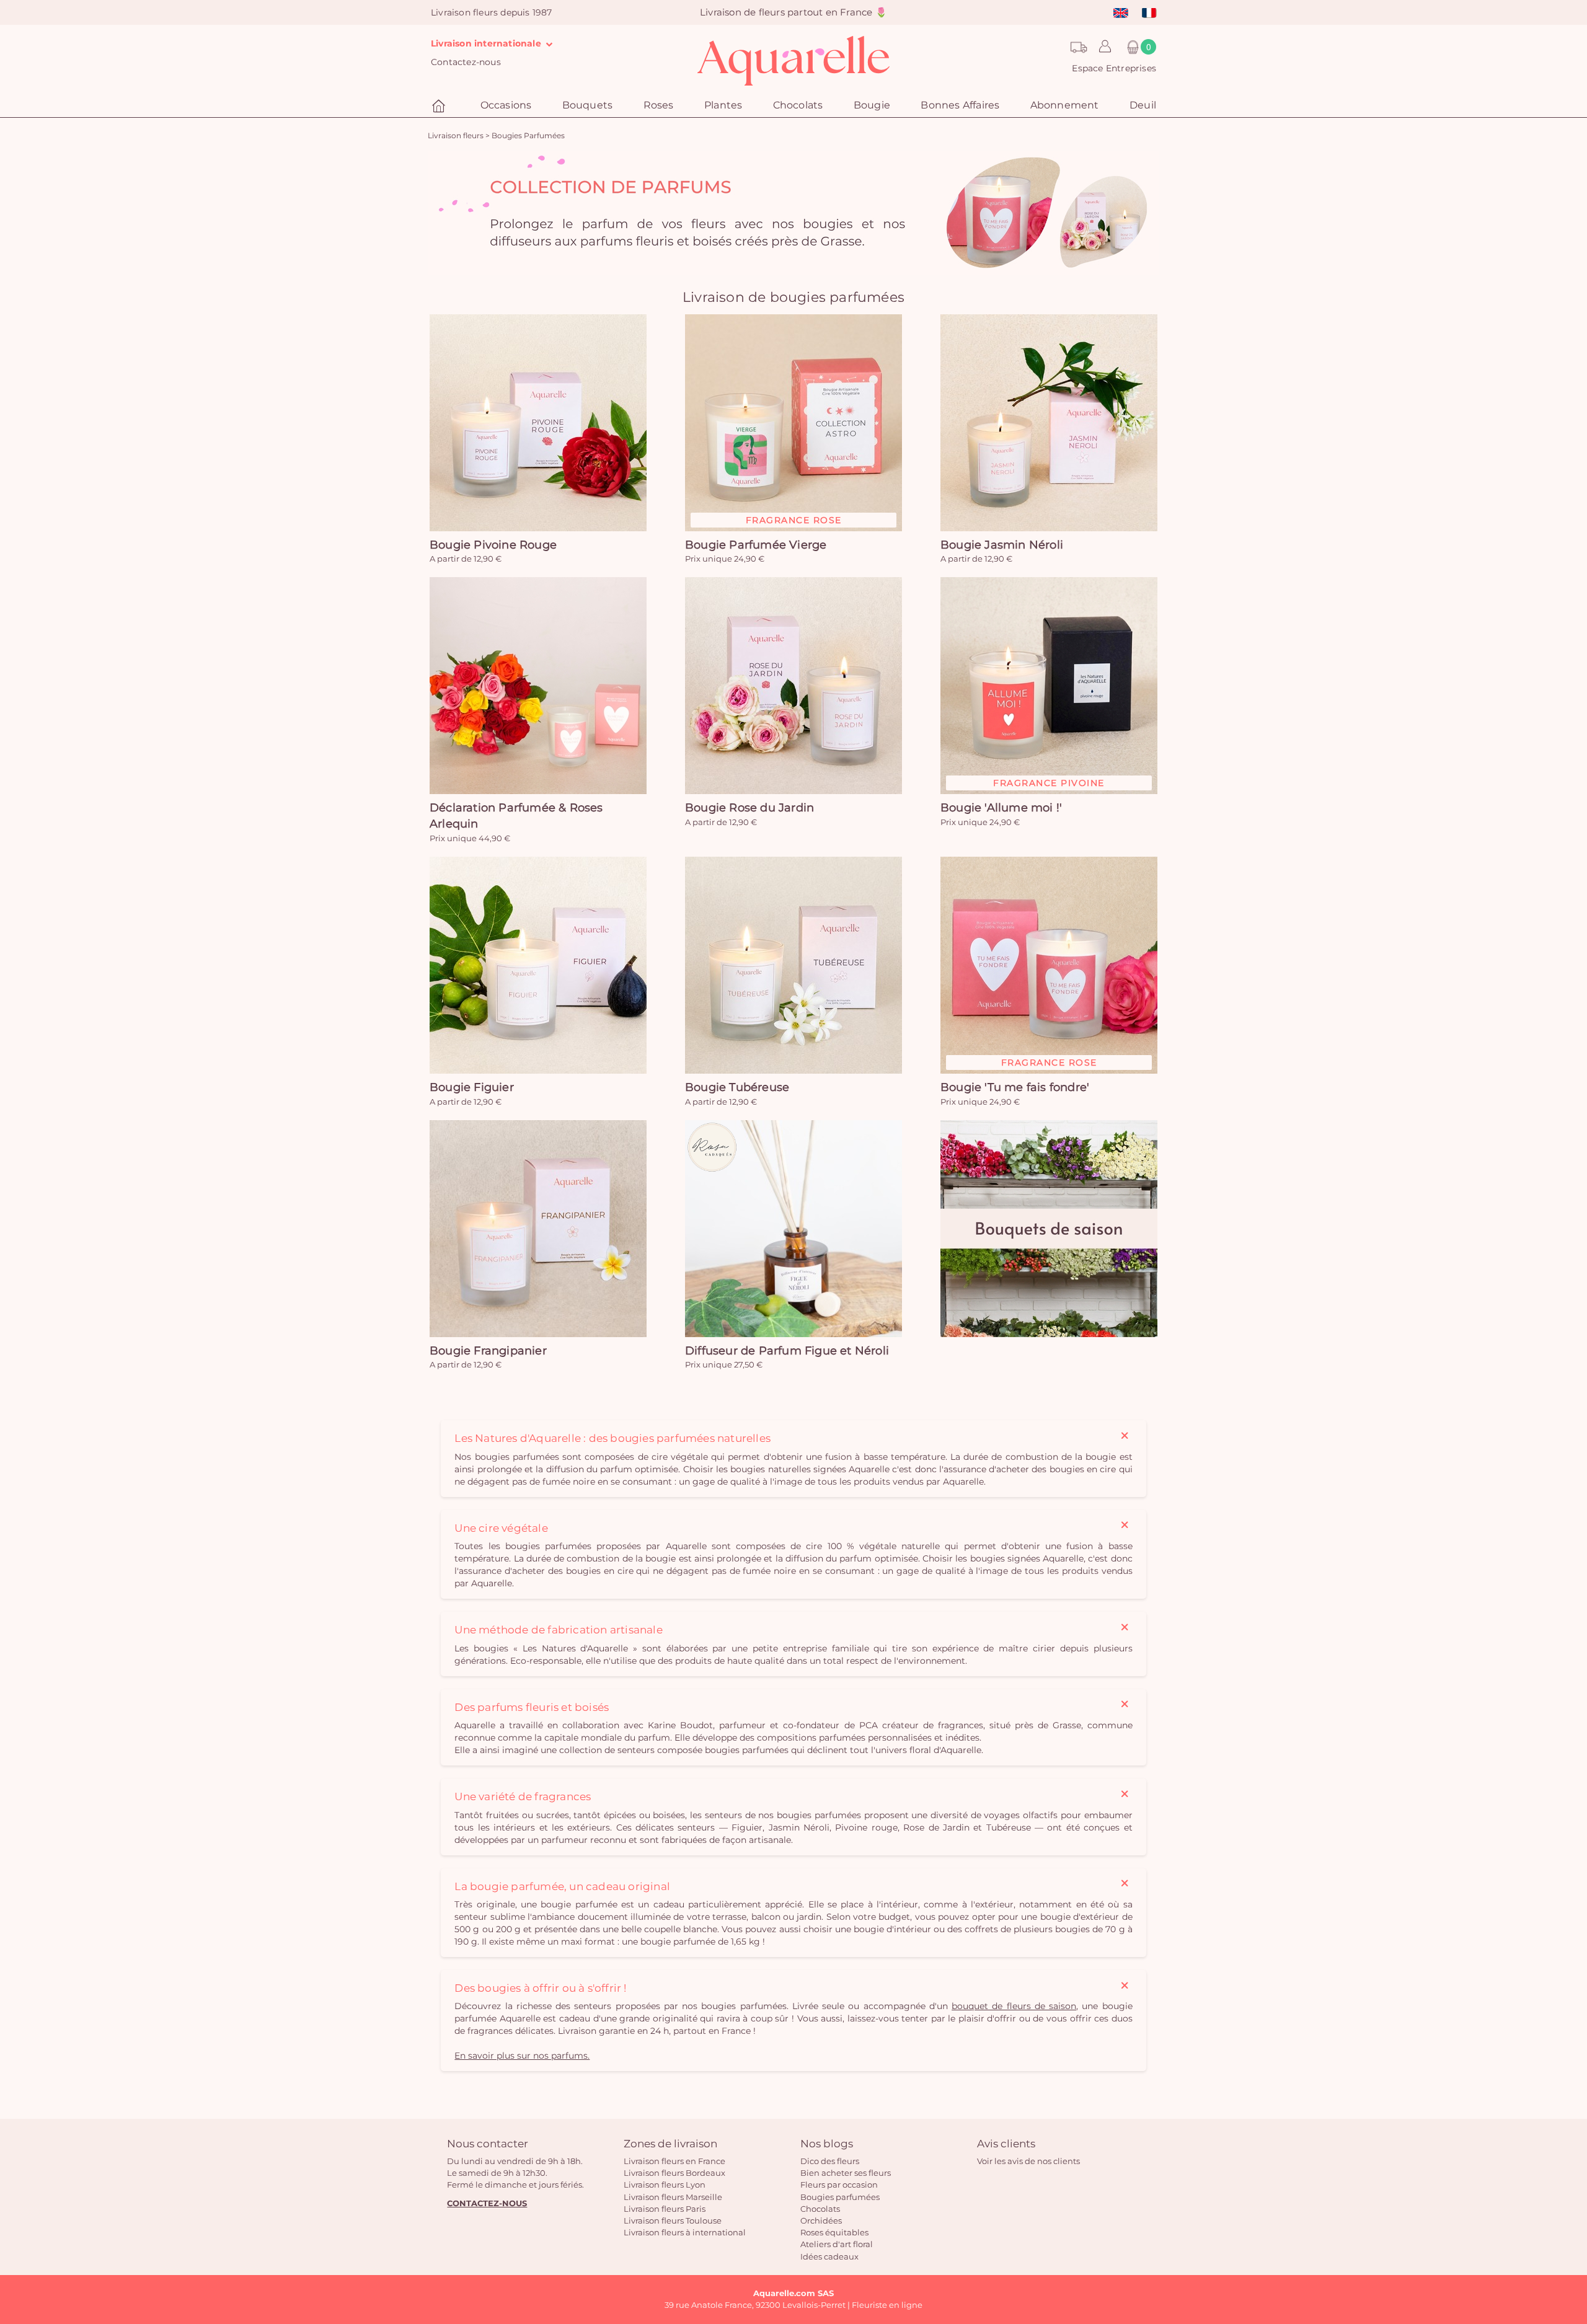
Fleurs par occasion (839, 2185)
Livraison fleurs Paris (665, 2209)
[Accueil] (440, 106)
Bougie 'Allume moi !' (1001, 808)
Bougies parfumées (840, 2197)
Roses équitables (834, 2232)
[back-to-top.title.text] (1572, 2203)
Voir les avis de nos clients (1028, 2161)
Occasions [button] (506, 105)
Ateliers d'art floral (837, 2244)
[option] (793, 213)
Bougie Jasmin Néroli (1002, 545)
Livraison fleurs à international (685, 2232)
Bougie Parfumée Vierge (756, 545)
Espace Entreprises (1114, 68)
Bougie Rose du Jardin (749, 808)
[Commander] (538, 423)
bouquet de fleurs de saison (1014, 2006)
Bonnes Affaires (960, 105)
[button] (1102, 47)
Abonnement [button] (1065, 105)
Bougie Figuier (472, 1087)
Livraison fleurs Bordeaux (674, 2173)
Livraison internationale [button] (487, 43)
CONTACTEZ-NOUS (487, 2203)
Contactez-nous (466, 62)
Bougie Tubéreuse (737, 1087)
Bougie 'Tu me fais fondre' (1015, 1087)
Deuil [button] (1143, 105)
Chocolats (820, 2209)
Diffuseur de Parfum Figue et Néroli (787, 1351)
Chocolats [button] (798, 105)
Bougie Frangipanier (488, 1351)
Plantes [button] (723, 105)
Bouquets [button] (588, 105)
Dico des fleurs (830, 2161)
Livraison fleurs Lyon (665, 2185)
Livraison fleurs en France (674, 2161)
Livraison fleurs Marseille (673, 2197)
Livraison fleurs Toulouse (673, 2220)
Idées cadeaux (829, 2256)
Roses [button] (659, 105)
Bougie (872, 105)
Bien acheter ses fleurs (846, 2173)
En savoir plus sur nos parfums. (522, 2056)
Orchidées (821, 2220)
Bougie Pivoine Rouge (493, 545)
